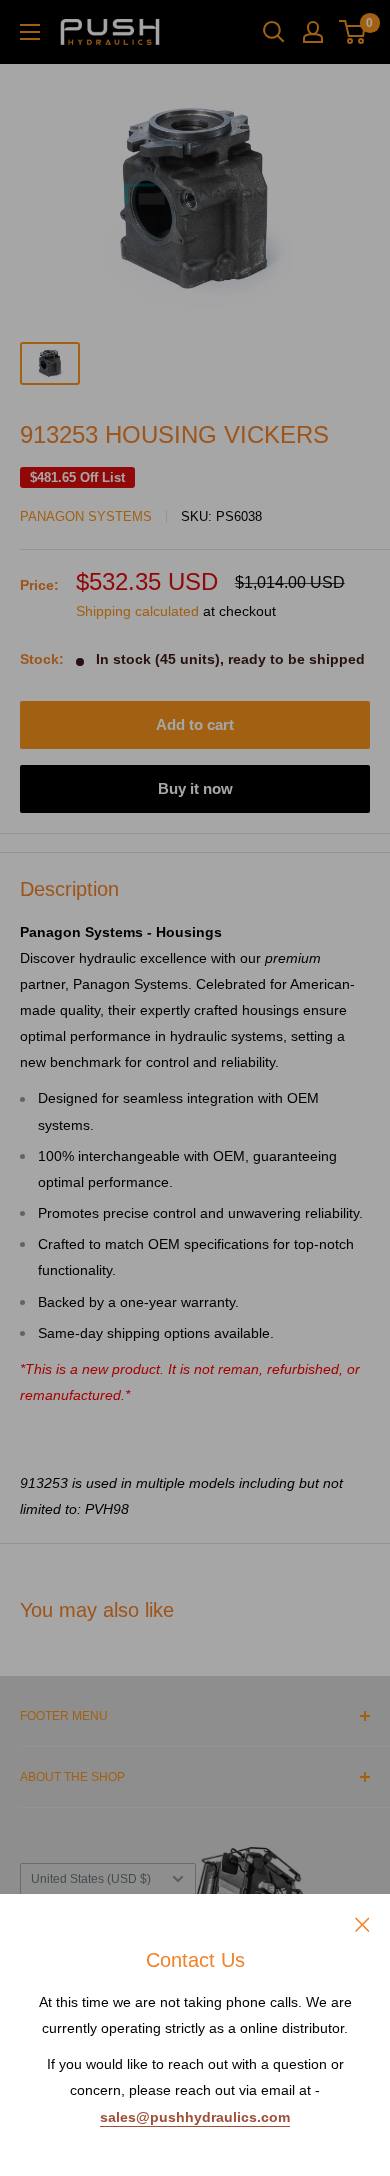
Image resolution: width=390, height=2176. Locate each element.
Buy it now (195, 788)
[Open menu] (30, 32)
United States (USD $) (91, 1879)
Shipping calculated (137, 611)
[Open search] (274, 32)
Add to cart (195, 724)
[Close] (362, 1923)
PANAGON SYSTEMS (86, 516)
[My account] (313, 32)
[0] (353, 32)
